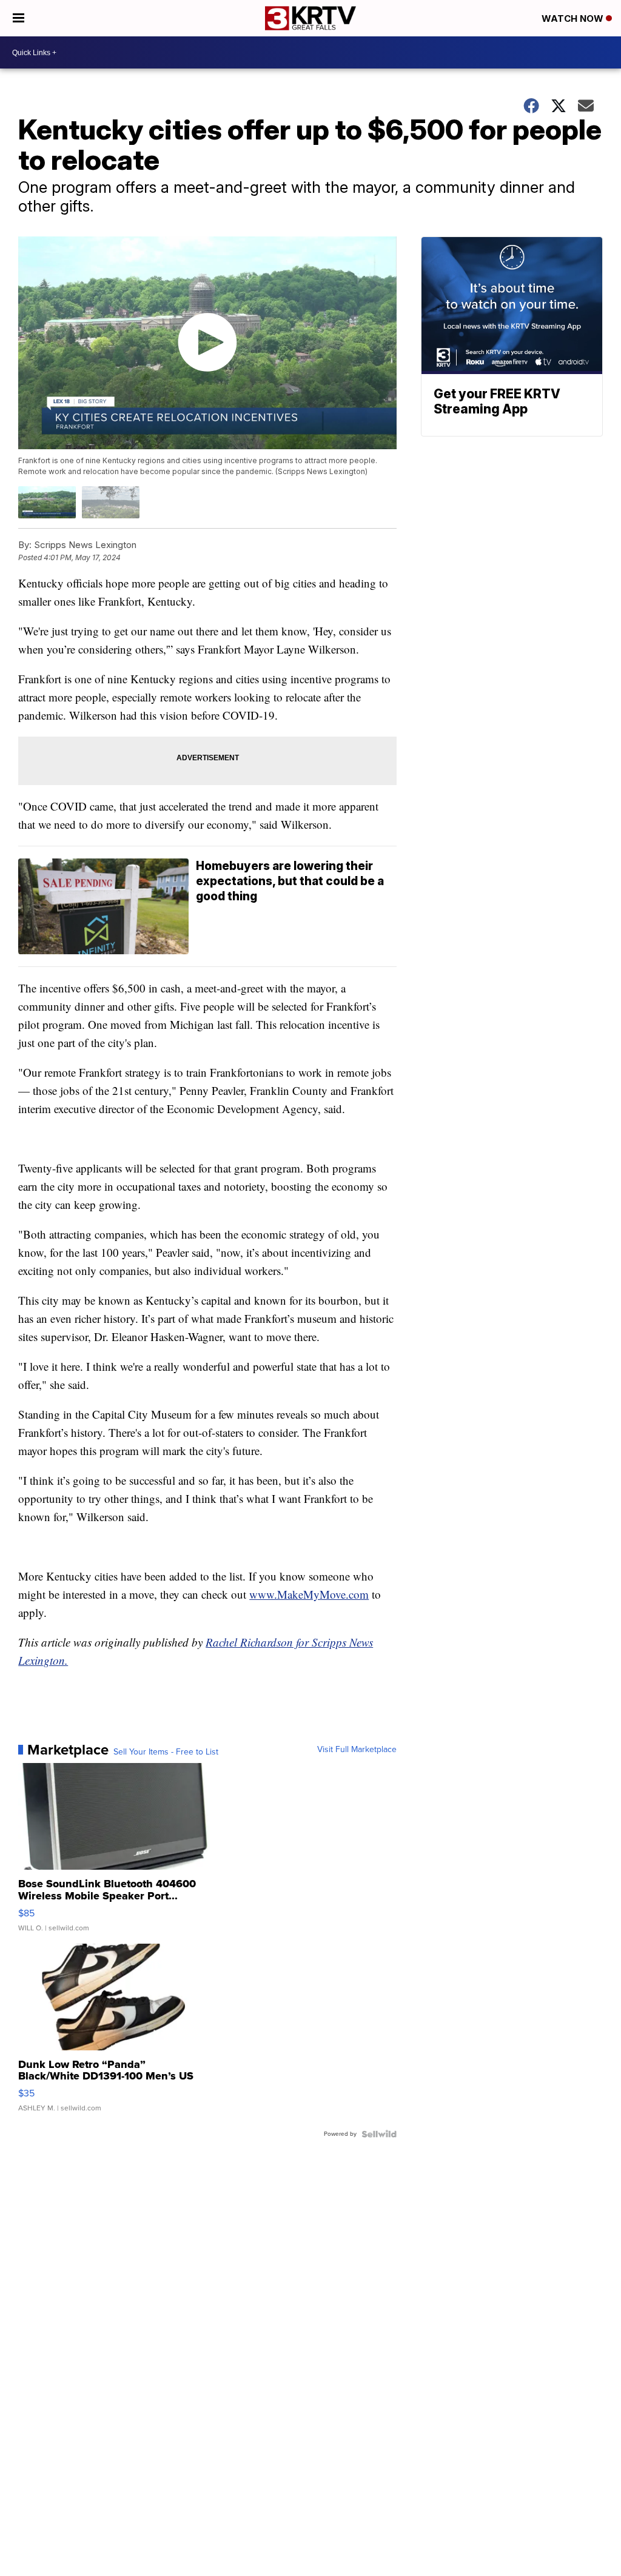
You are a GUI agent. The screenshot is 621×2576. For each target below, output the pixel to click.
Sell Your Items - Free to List (166, 1752)
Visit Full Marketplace (357, 1750)
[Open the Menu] (18, 18)
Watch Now (574, 18)
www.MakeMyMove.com (309, 1594)
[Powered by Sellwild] (379, 2134)
